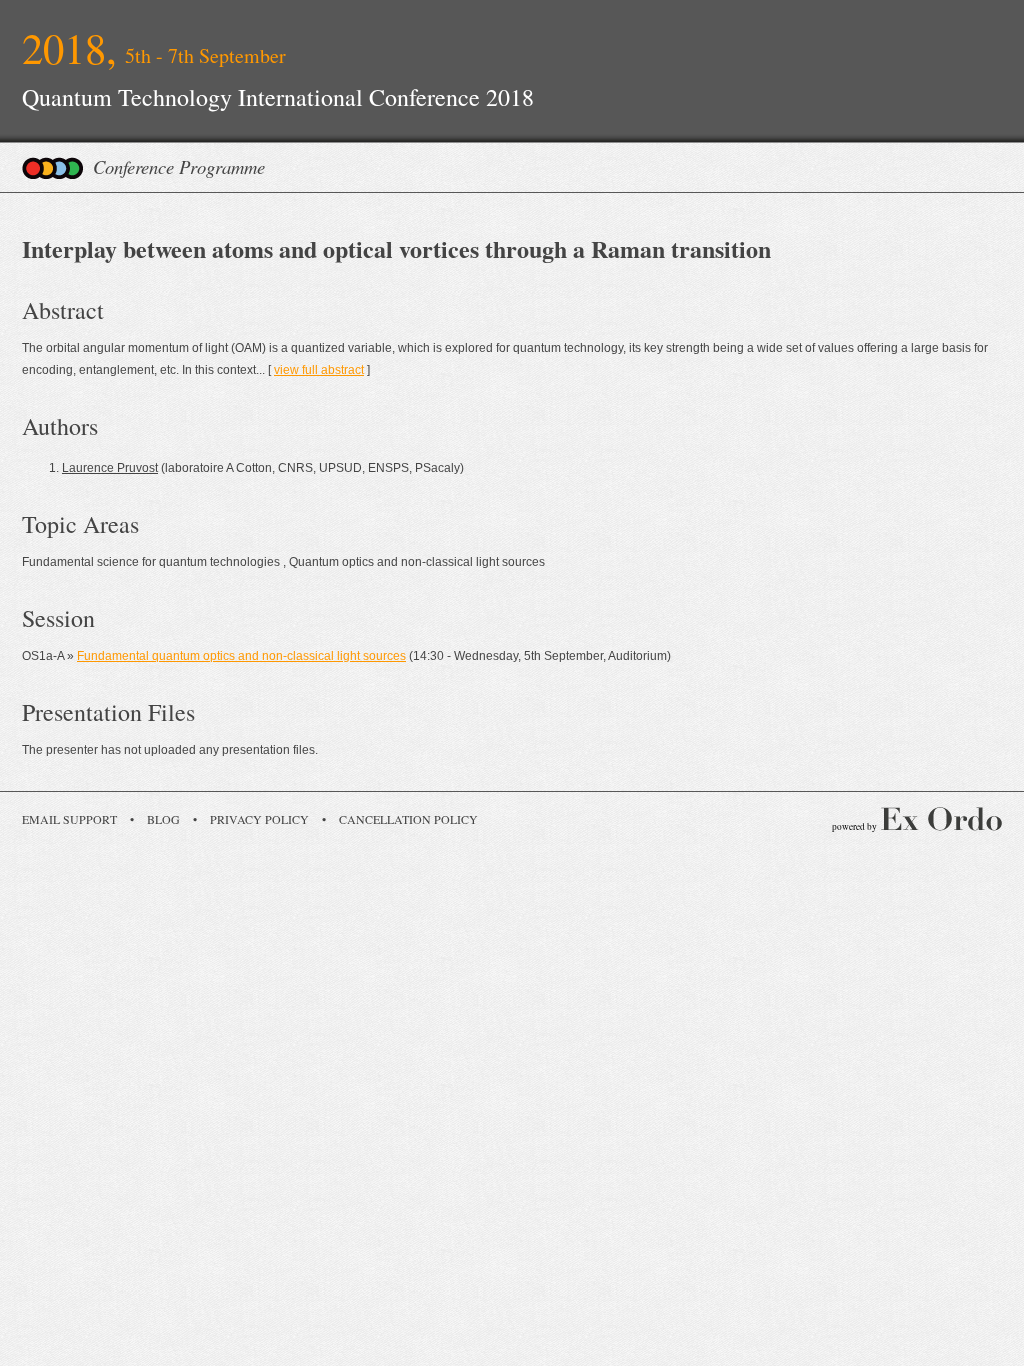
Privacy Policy (259, 819)
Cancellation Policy (408, 819)
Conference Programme (179, 166)
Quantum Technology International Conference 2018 (278, 97)
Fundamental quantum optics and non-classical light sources (241, 656)
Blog (163, 819)
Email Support (69, 819)
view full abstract (319, 370)
